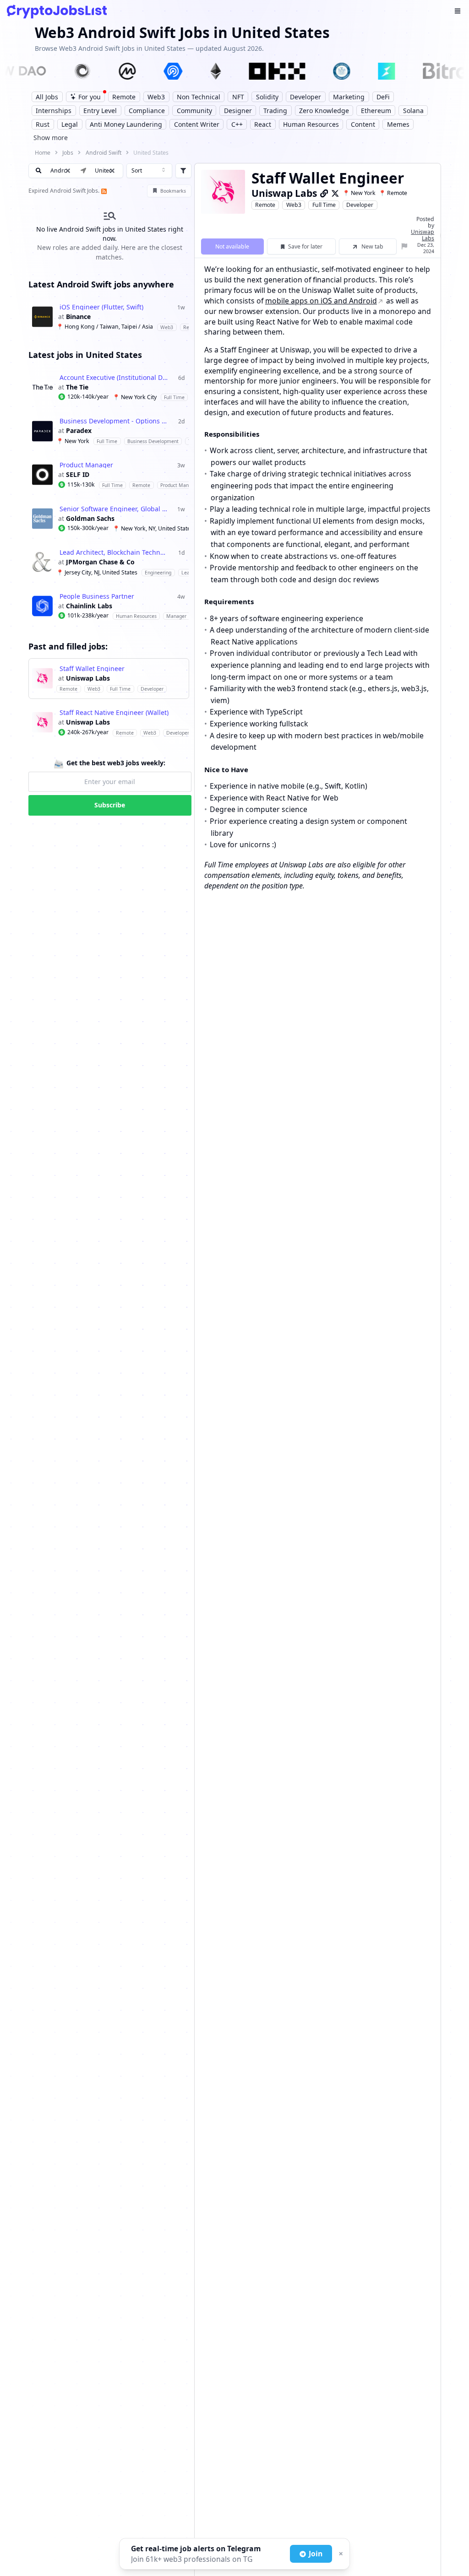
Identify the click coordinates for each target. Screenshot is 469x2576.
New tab (372, 246)
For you (90, 97)
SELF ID (78, 475)
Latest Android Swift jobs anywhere (101, 284)
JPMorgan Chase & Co (100, 562)
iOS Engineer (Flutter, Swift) (101, 307)
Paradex (79, 431)
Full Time (324, 205)
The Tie (77, 387)
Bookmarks (173, 191)
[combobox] (149, 171)
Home (43, 153)
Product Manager (86, 465)
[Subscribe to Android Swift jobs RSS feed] (103, 191)
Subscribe (110, 805)
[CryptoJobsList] (57, 12)
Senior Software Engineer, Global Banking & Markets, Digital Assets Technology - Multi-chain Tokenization (114, 509)
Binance (78, 317)
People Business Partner (97, 596)
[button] (112, 171)
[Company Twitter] (335, 193)
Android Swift (104, 153)
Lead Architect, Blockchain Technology (114, 552)
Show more (51, 138)
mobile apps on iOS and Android (321, 301)
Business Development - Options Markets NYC (114, 421)
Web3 (294, 205)
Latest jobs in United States (85, 355)
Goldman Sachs (90, 519)
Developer (360, 205)
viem (219, 700)
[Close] (340, 2554)
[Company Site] (324, 193)
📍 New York (359, 193)
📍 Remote (393, 193)
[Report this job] (405, 246)
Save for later (305, 246)
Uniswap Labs (88, 678)
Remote (265, 205)
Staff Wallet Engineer (92, 669)
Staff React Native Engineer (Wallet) (114, 713)
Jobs (68, 153)
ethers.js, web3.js (397, 688)
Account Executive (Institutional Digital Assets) (114, 378)
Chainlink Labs (89, 606)
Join (316, 2554)
